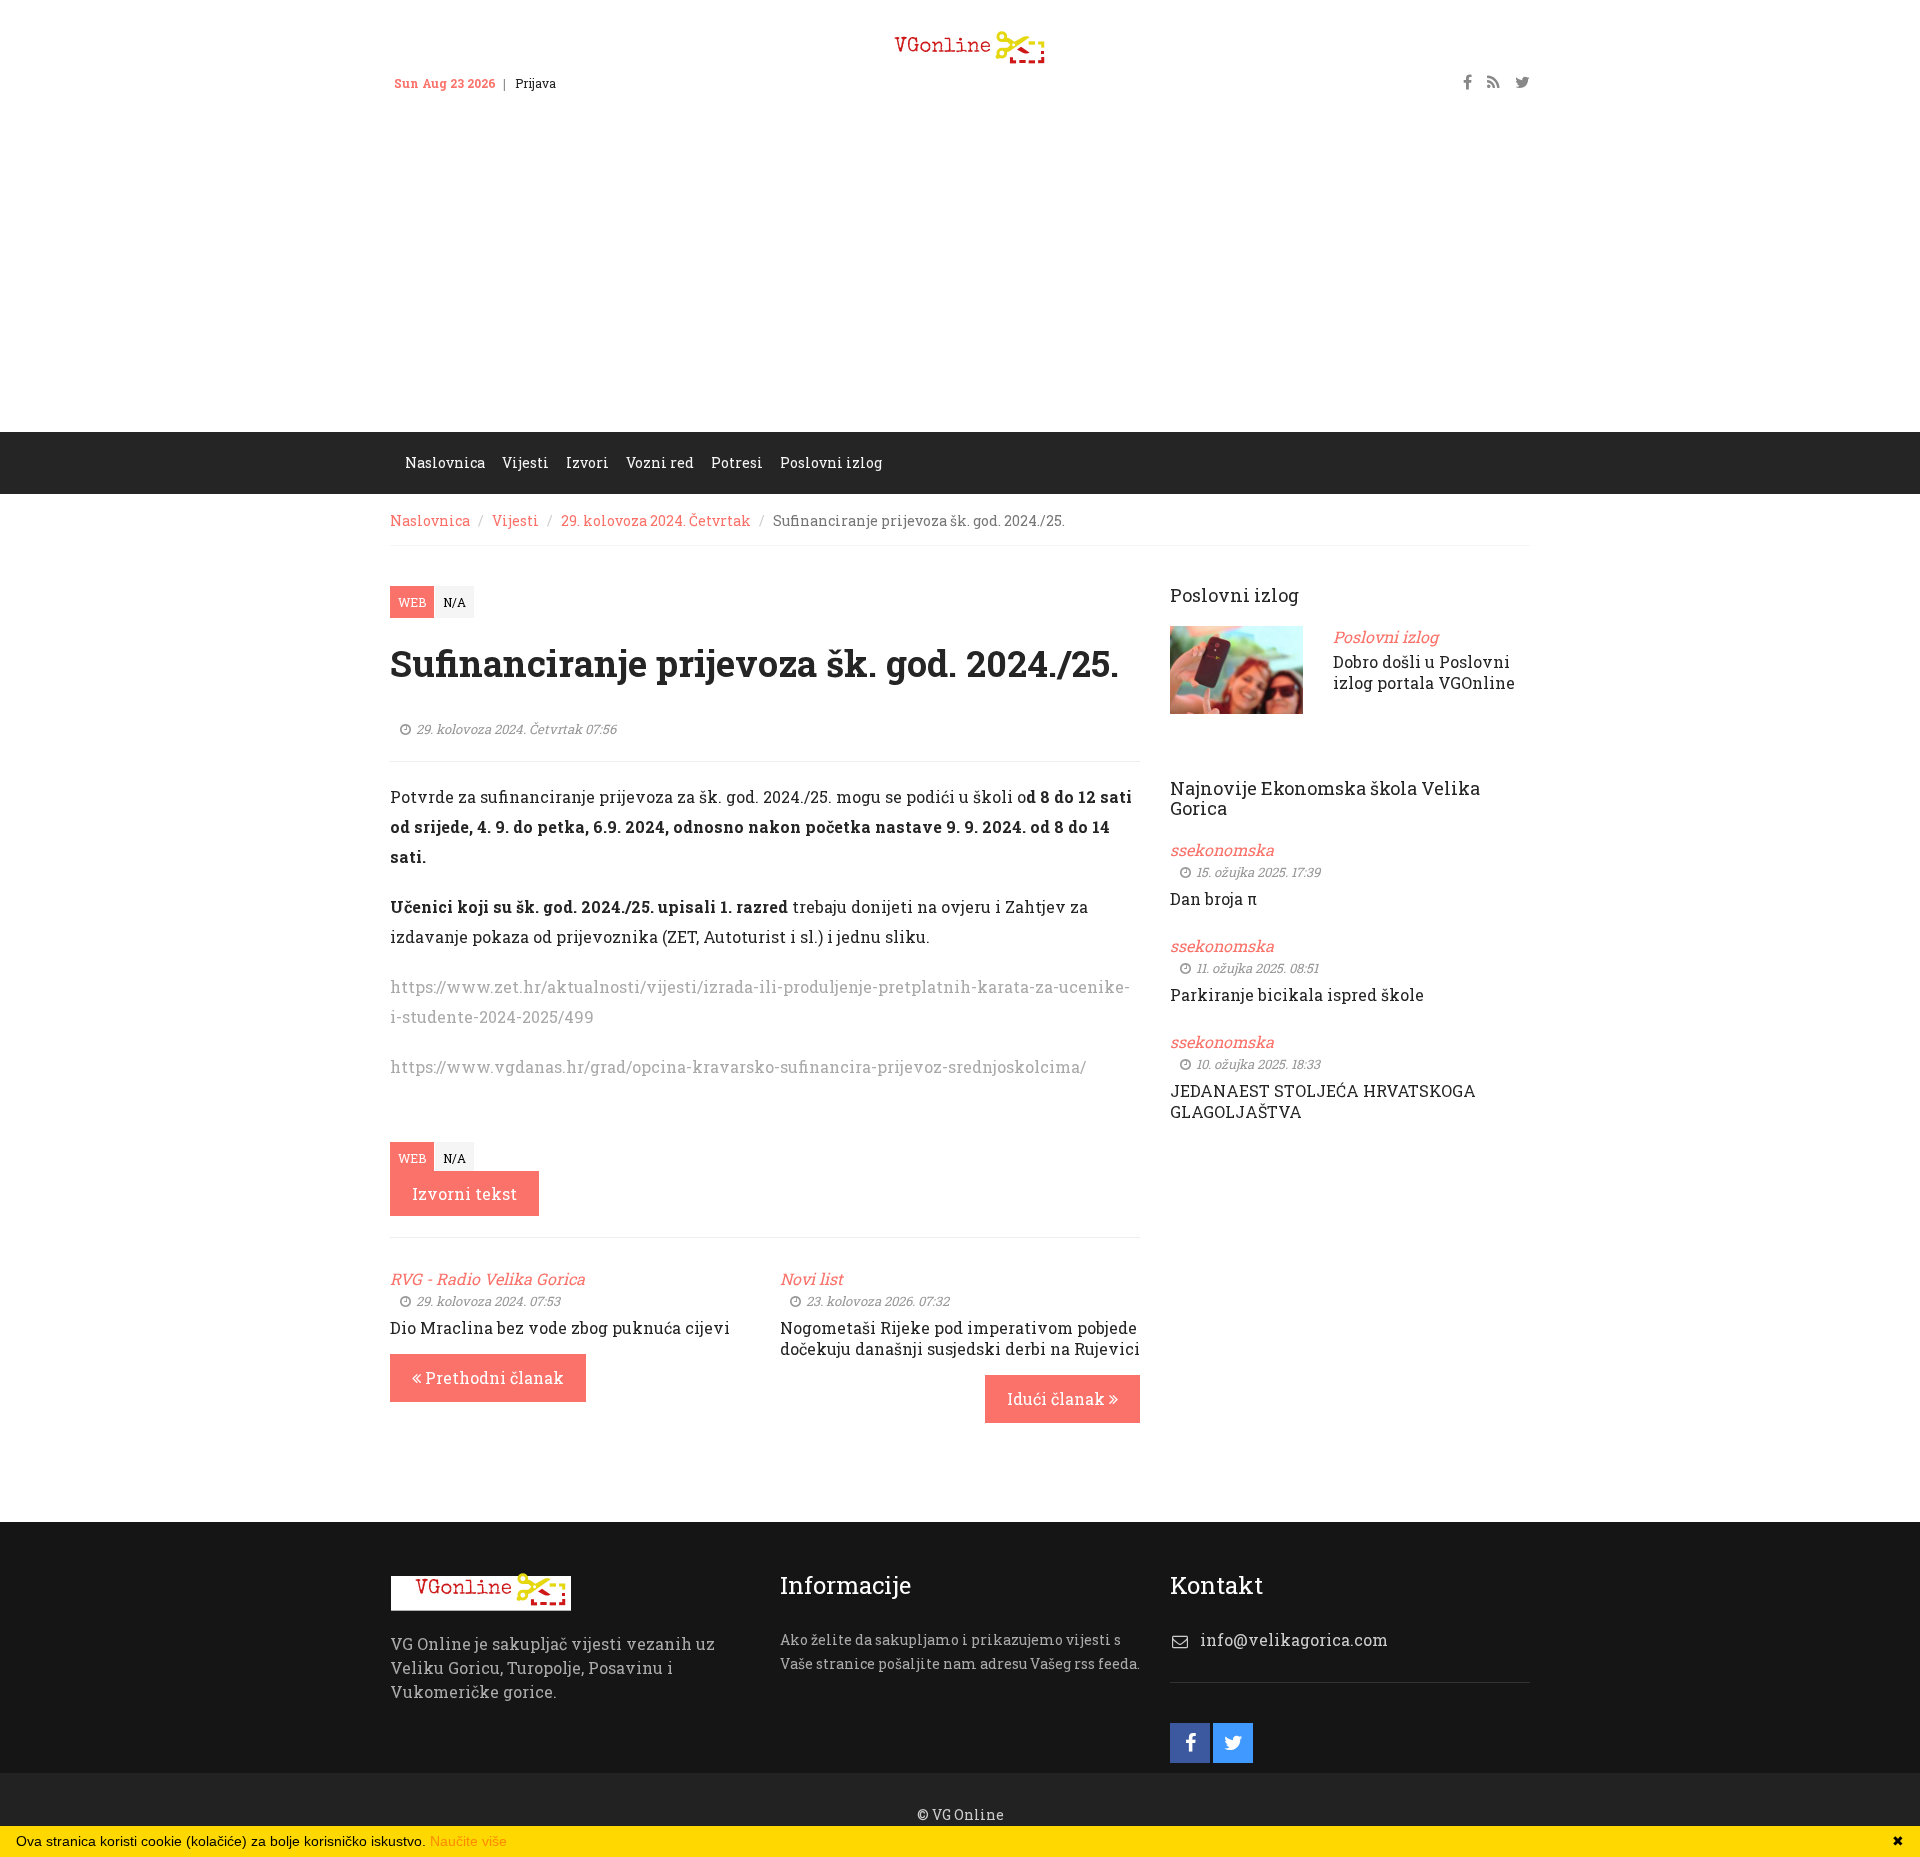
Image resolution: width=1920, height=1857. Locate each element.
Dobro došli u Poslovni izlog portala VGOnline (1424, 672)
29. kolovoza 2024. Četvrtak (656, 520)
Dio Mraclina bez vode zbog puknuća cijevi (560, 1327)
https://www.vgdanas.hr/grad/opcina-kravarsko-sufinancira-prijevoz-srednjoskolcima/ (738, 1066)
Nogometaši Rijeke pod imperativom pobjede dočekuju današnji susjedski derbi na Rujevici (960, 1338)
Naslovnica (430, 520)
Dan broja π (1213, 898)
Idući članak (1058, 1398)
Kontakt (598, 83)
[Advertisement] (960, 282)
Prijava (535, 83)
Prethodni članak (492, 1377)
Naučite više (468, 1841)
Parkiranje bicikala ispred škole (1297, 994)
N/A (454, 602)
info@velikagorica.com (1294, 1639)
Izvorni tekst (464, 1193)
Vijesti (515, 520)
